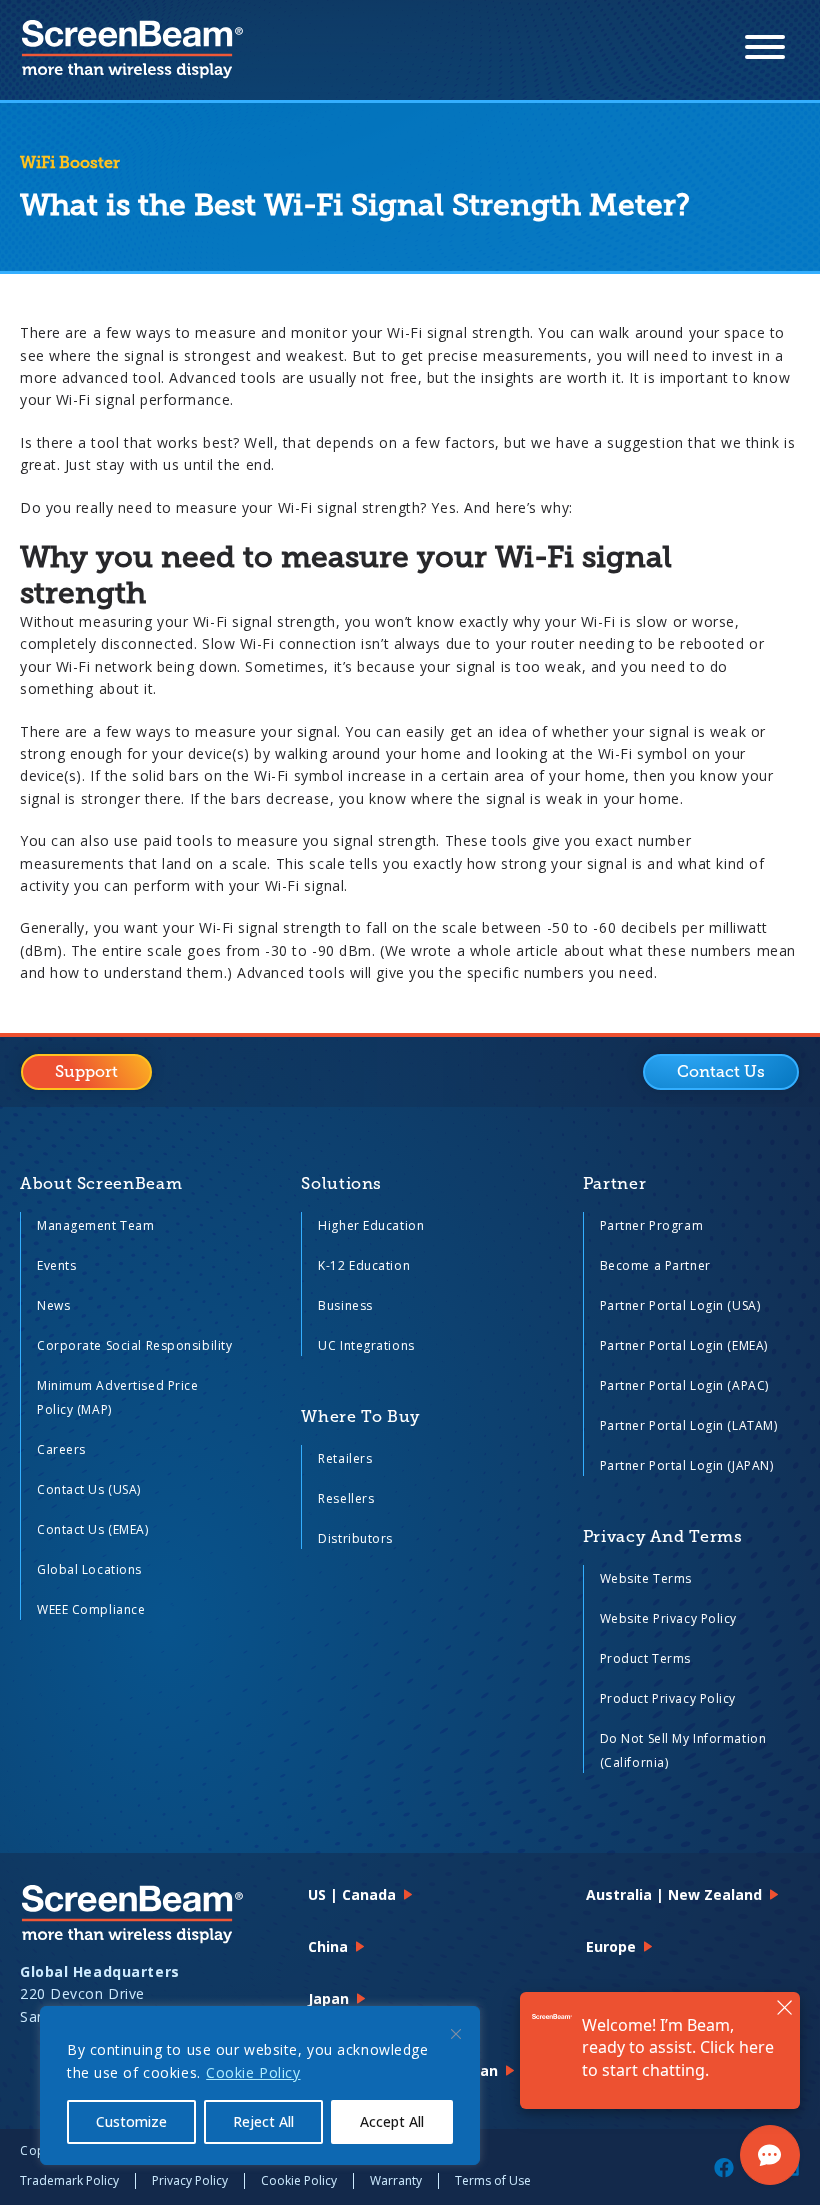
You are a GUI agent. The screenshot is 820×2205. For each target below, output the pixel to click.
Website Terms (646, 1578)
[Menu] (765, 50)
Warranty (396, 2180)
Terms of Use (493, 2180)
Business (345, 1305)
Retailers (345, 1458)
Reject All (263, 2121)
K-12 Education (364, 1265)
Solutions (341, 1184)
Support (86, 1072)
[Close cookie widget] (456, 2034)
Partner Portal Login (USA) (680, 1305)
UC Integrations (366, 1345)
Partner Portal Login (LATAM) (689, 1425)
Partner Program (651, 1225)
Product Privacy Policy (668, 1698)
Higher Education (371, 1225)
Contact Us (721, 1072)
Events (56, 1265)
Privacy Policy (190, 2180)
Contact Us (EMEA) (93, 1529)
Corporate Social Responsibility (134, 1345)
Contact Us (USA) (89, 1489)
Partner (614, 1184)
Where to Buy (360, 1417)
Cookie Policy (253, 2072)
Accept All (392, 2121)
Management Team (95, 1225)
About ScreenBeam (101, 1184)
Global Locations (89, 1569)
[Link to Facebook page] (724, 2167)
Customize (131, 2121)
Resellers (346, 1498)
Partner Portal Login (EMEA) (684, 1345)
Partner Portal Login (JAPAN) (687, 1465)
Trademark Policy (69, 2180)
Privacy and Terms (663, 1537)
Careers (61, 1449)
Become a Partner (655, 1265)
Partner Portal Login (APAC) (684, 1385)
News (53, 1305)
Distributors (355, 1538)
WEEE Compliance (91, 1609)
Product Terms (645, 1658)
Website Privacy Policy (668, 1618)
